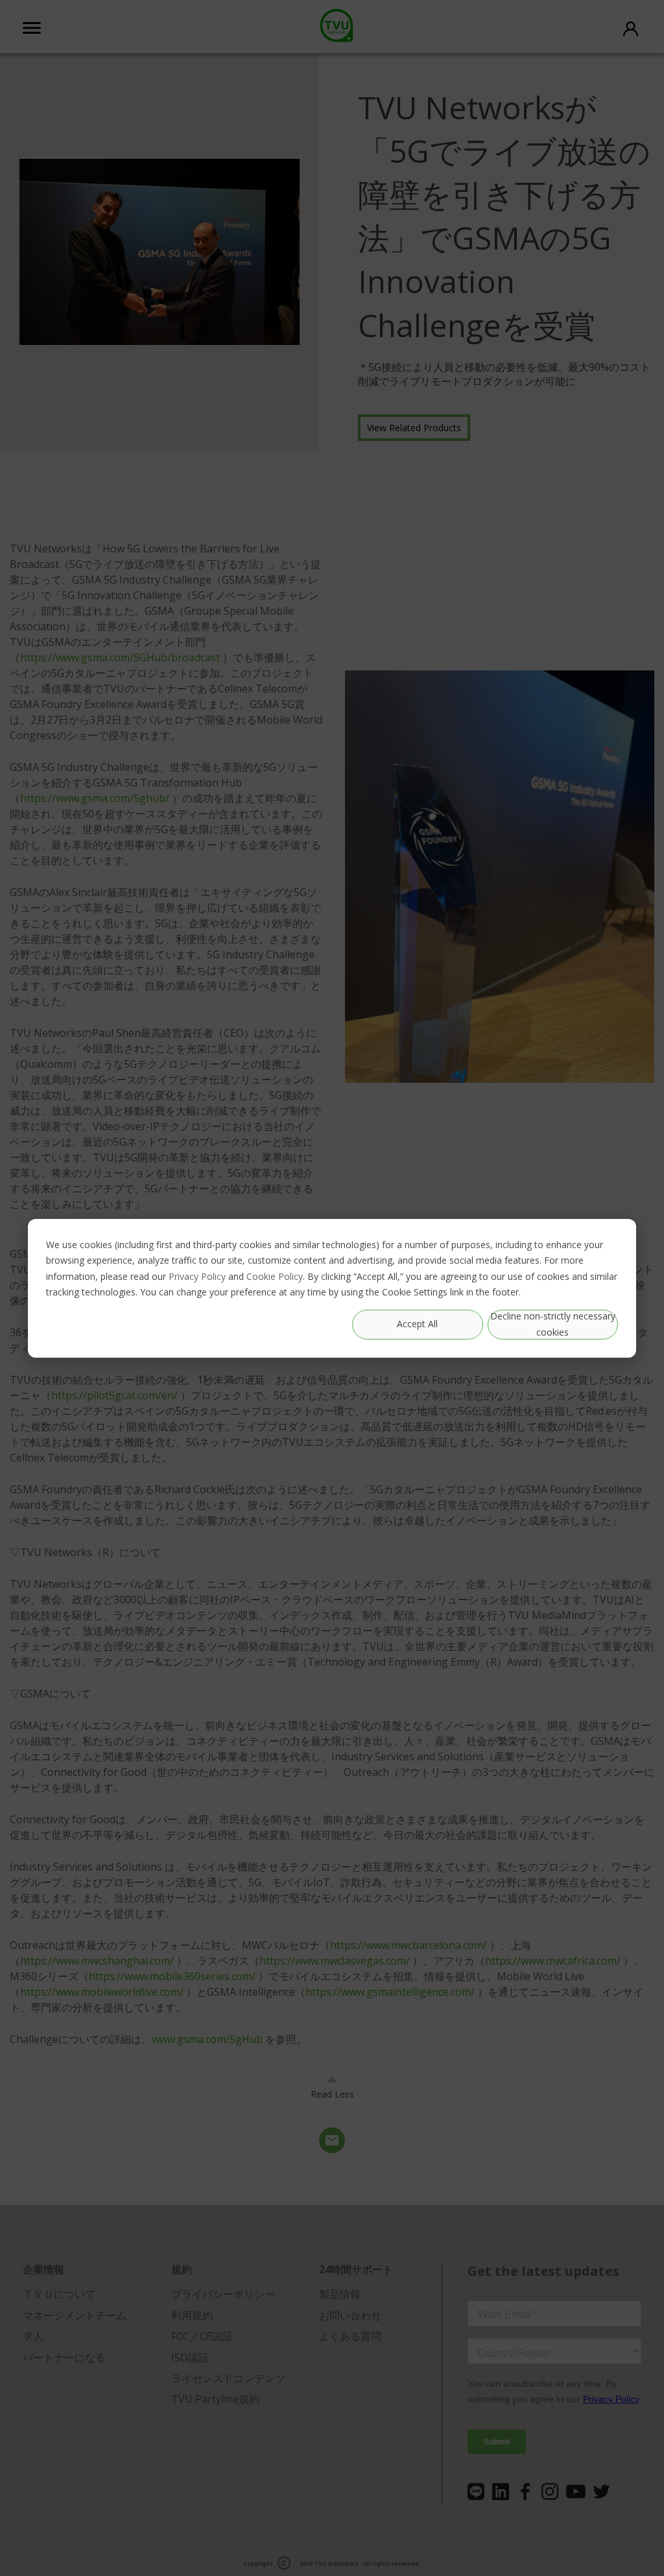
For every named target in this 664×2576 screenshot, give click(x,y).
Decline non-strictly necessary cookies (553, 1324)
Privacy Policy (197, 1276)
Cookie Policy (275, 1276)
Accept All (417, 1324)
